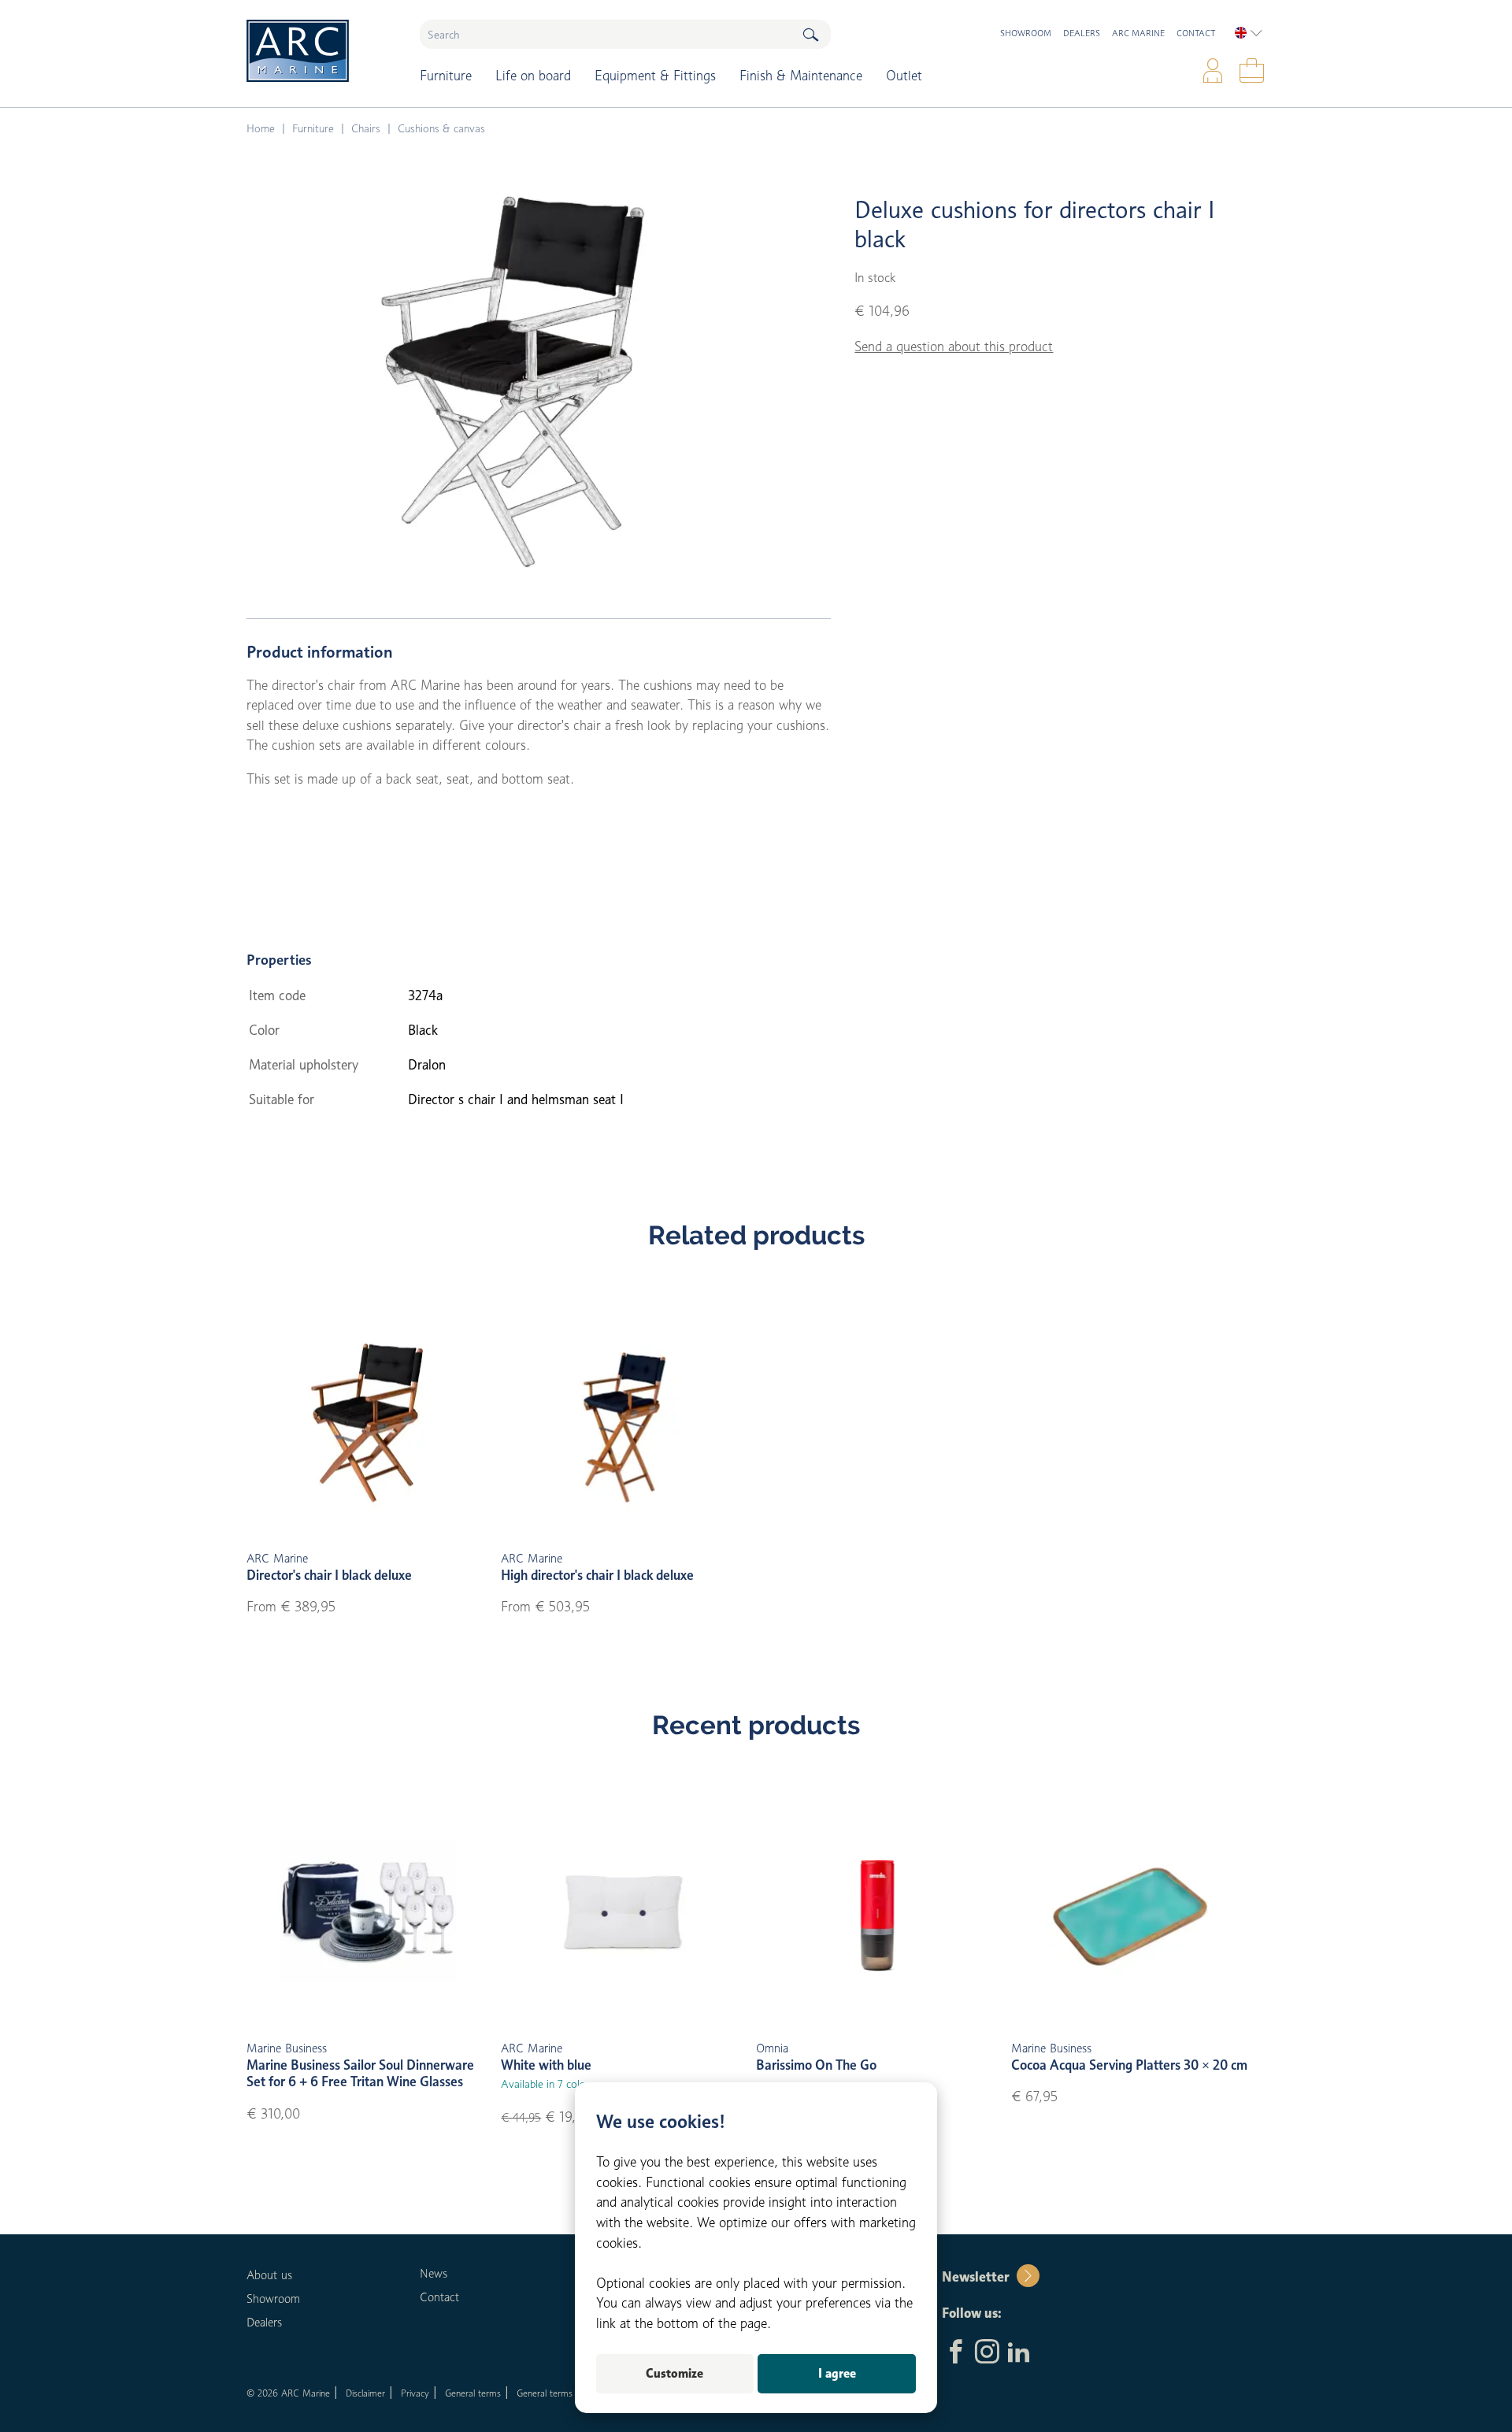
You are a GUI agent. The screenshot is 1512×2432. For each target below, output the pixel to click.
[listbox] (1249, 33)
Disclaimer (365, 2393)
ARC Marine (1138, 33)
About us (269, 2275)
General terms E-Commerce (573, 2393)
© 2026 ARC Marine (288, 2393)
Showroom (1026, 33)
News (434, 2274)
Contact (1196, 33)
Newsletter (975, 2277)
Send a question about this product (954, 347)
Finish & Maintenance (801, 76)
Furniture (446, 76)
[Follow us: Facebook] (956, 2353)
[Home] (322, 51)
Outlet (904, 76)
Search (810, 34)
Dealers (1082, 33)
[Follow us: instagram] (987, 2353)
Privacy (415, 2393)
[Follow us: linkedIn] (1019, 2353)
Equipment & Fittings (655, 76)
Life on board (533, 76)
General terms (473, 2393)
